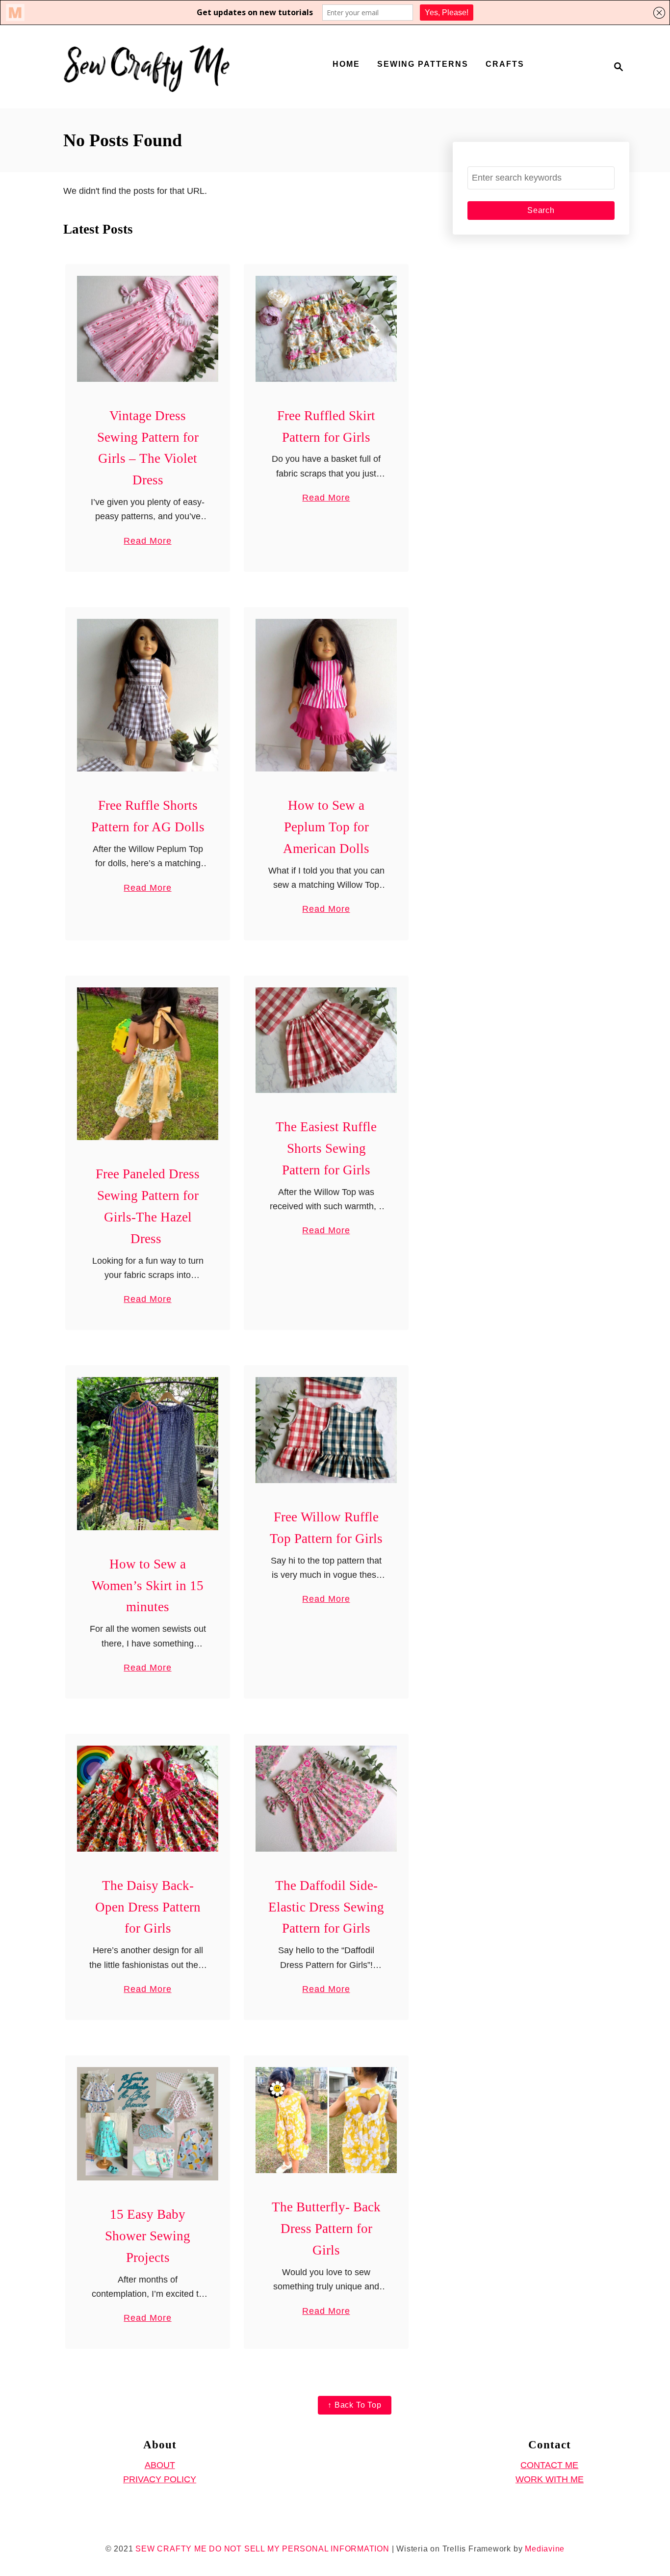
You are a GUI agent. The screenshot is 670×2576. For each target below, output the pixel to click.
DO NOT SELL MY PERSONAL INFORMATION (299, 2549)
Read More (147, 542)
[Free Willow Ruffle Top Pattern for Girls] (326, 1430)
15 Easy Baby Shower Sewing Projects (148, 2236)
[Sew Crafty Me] (149, 67)
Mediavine (545, 2549)
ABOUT (160, 2465)
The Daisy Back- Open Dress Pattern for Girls (148, 1907)
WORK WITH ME (550, 2479)
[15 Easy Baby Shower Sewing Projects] (148, 2124)
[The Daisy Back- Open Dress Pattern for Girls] (148, 1799)
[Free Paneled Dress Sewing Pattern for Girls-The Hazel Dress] (148, 1064)
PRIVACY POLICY (160, 2479)
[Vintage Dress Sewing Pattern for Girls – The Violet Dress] (148, 329)
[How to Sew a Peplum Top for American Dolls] (326, 695)
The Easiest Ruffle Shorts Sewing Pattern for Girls (326, 1148)
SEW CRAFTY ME (171, 2549)
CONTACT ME (549, 2465)
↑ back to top (354, 2405)
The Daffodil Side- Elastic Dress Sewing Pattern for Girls (326, 1907)
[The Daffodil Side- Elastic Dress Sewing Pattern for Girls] (326, 1799)
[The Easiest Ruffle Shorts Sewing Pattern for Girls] (326, 1040)
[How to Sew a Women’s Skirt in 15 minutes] (148, 1453)
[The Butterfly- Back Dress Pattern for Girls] (326, 2120)
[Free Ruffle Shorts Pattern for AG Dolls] (148, 695)
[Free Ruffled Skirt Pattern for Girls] (326, 329)
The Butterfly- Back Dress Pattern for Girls (326, 2229)
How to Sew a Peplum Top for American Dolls (326, 827)
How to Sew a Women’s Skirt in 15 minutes (148, 1586)
